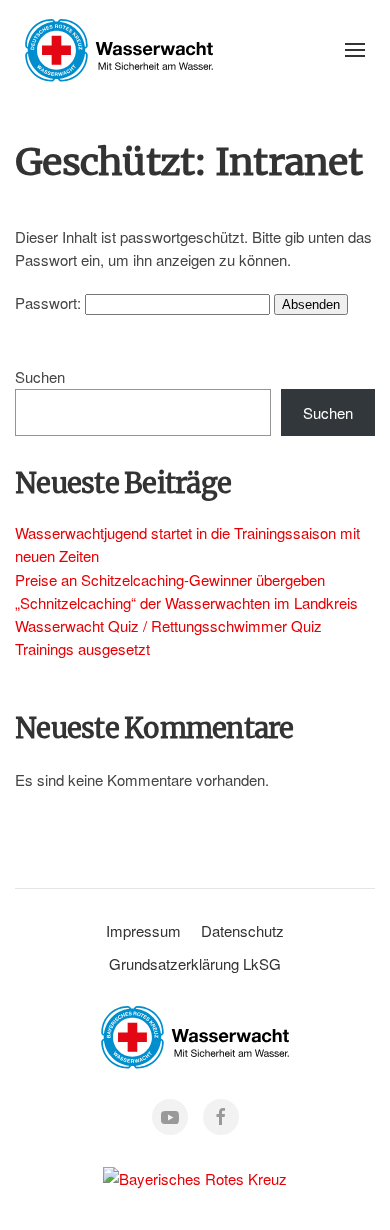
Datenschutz (242, 930)
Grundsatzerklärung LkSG (195, 963)
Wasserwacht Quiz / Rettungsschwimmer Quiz (168, 625)
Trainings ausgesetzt (82, 648)
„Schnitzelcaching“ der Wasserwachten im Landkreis (186, 602)
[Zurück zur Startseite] (119, 50)
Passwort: (50, 302)
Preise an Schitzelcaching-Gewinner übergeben (170, 579)
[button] (355, 50)
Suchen (40, 376)
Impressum (143, 930)
